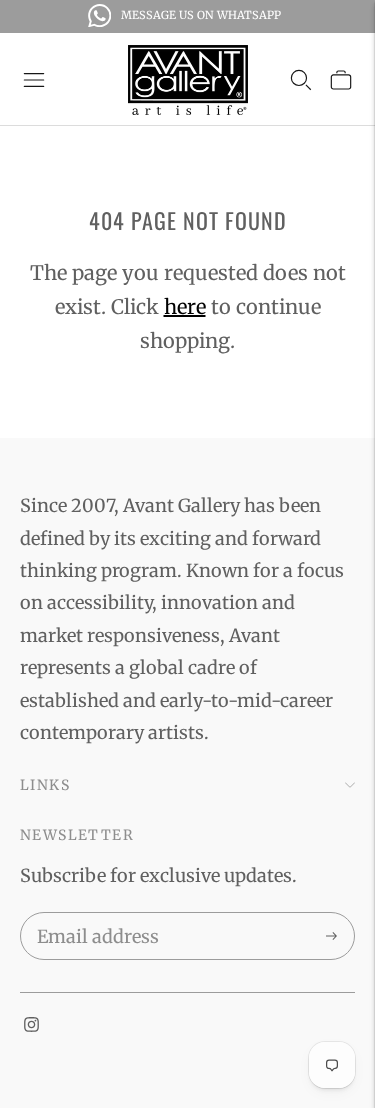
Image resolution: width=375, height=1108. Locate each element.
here (185, 306)
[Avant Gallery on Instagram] (31, 1025)
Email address (94, 916)
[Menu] (34, 80)
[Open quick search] (301, 80)
